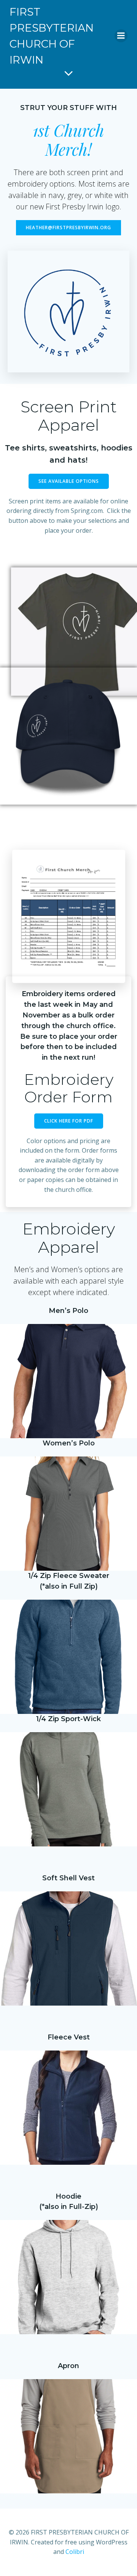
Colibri (75, 2552)
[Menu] (121, 36)
